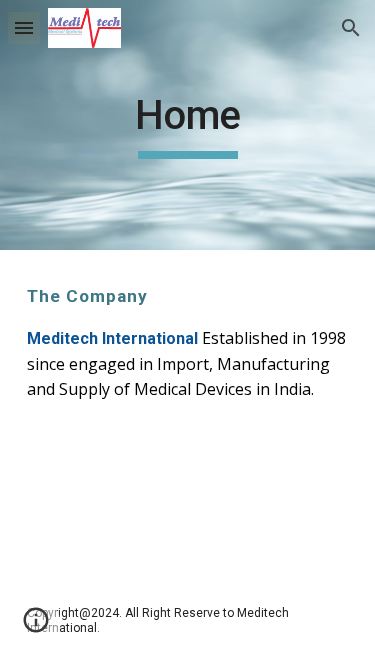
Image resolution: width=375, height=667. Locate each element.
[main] (188, 125)
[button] (24, 27)
